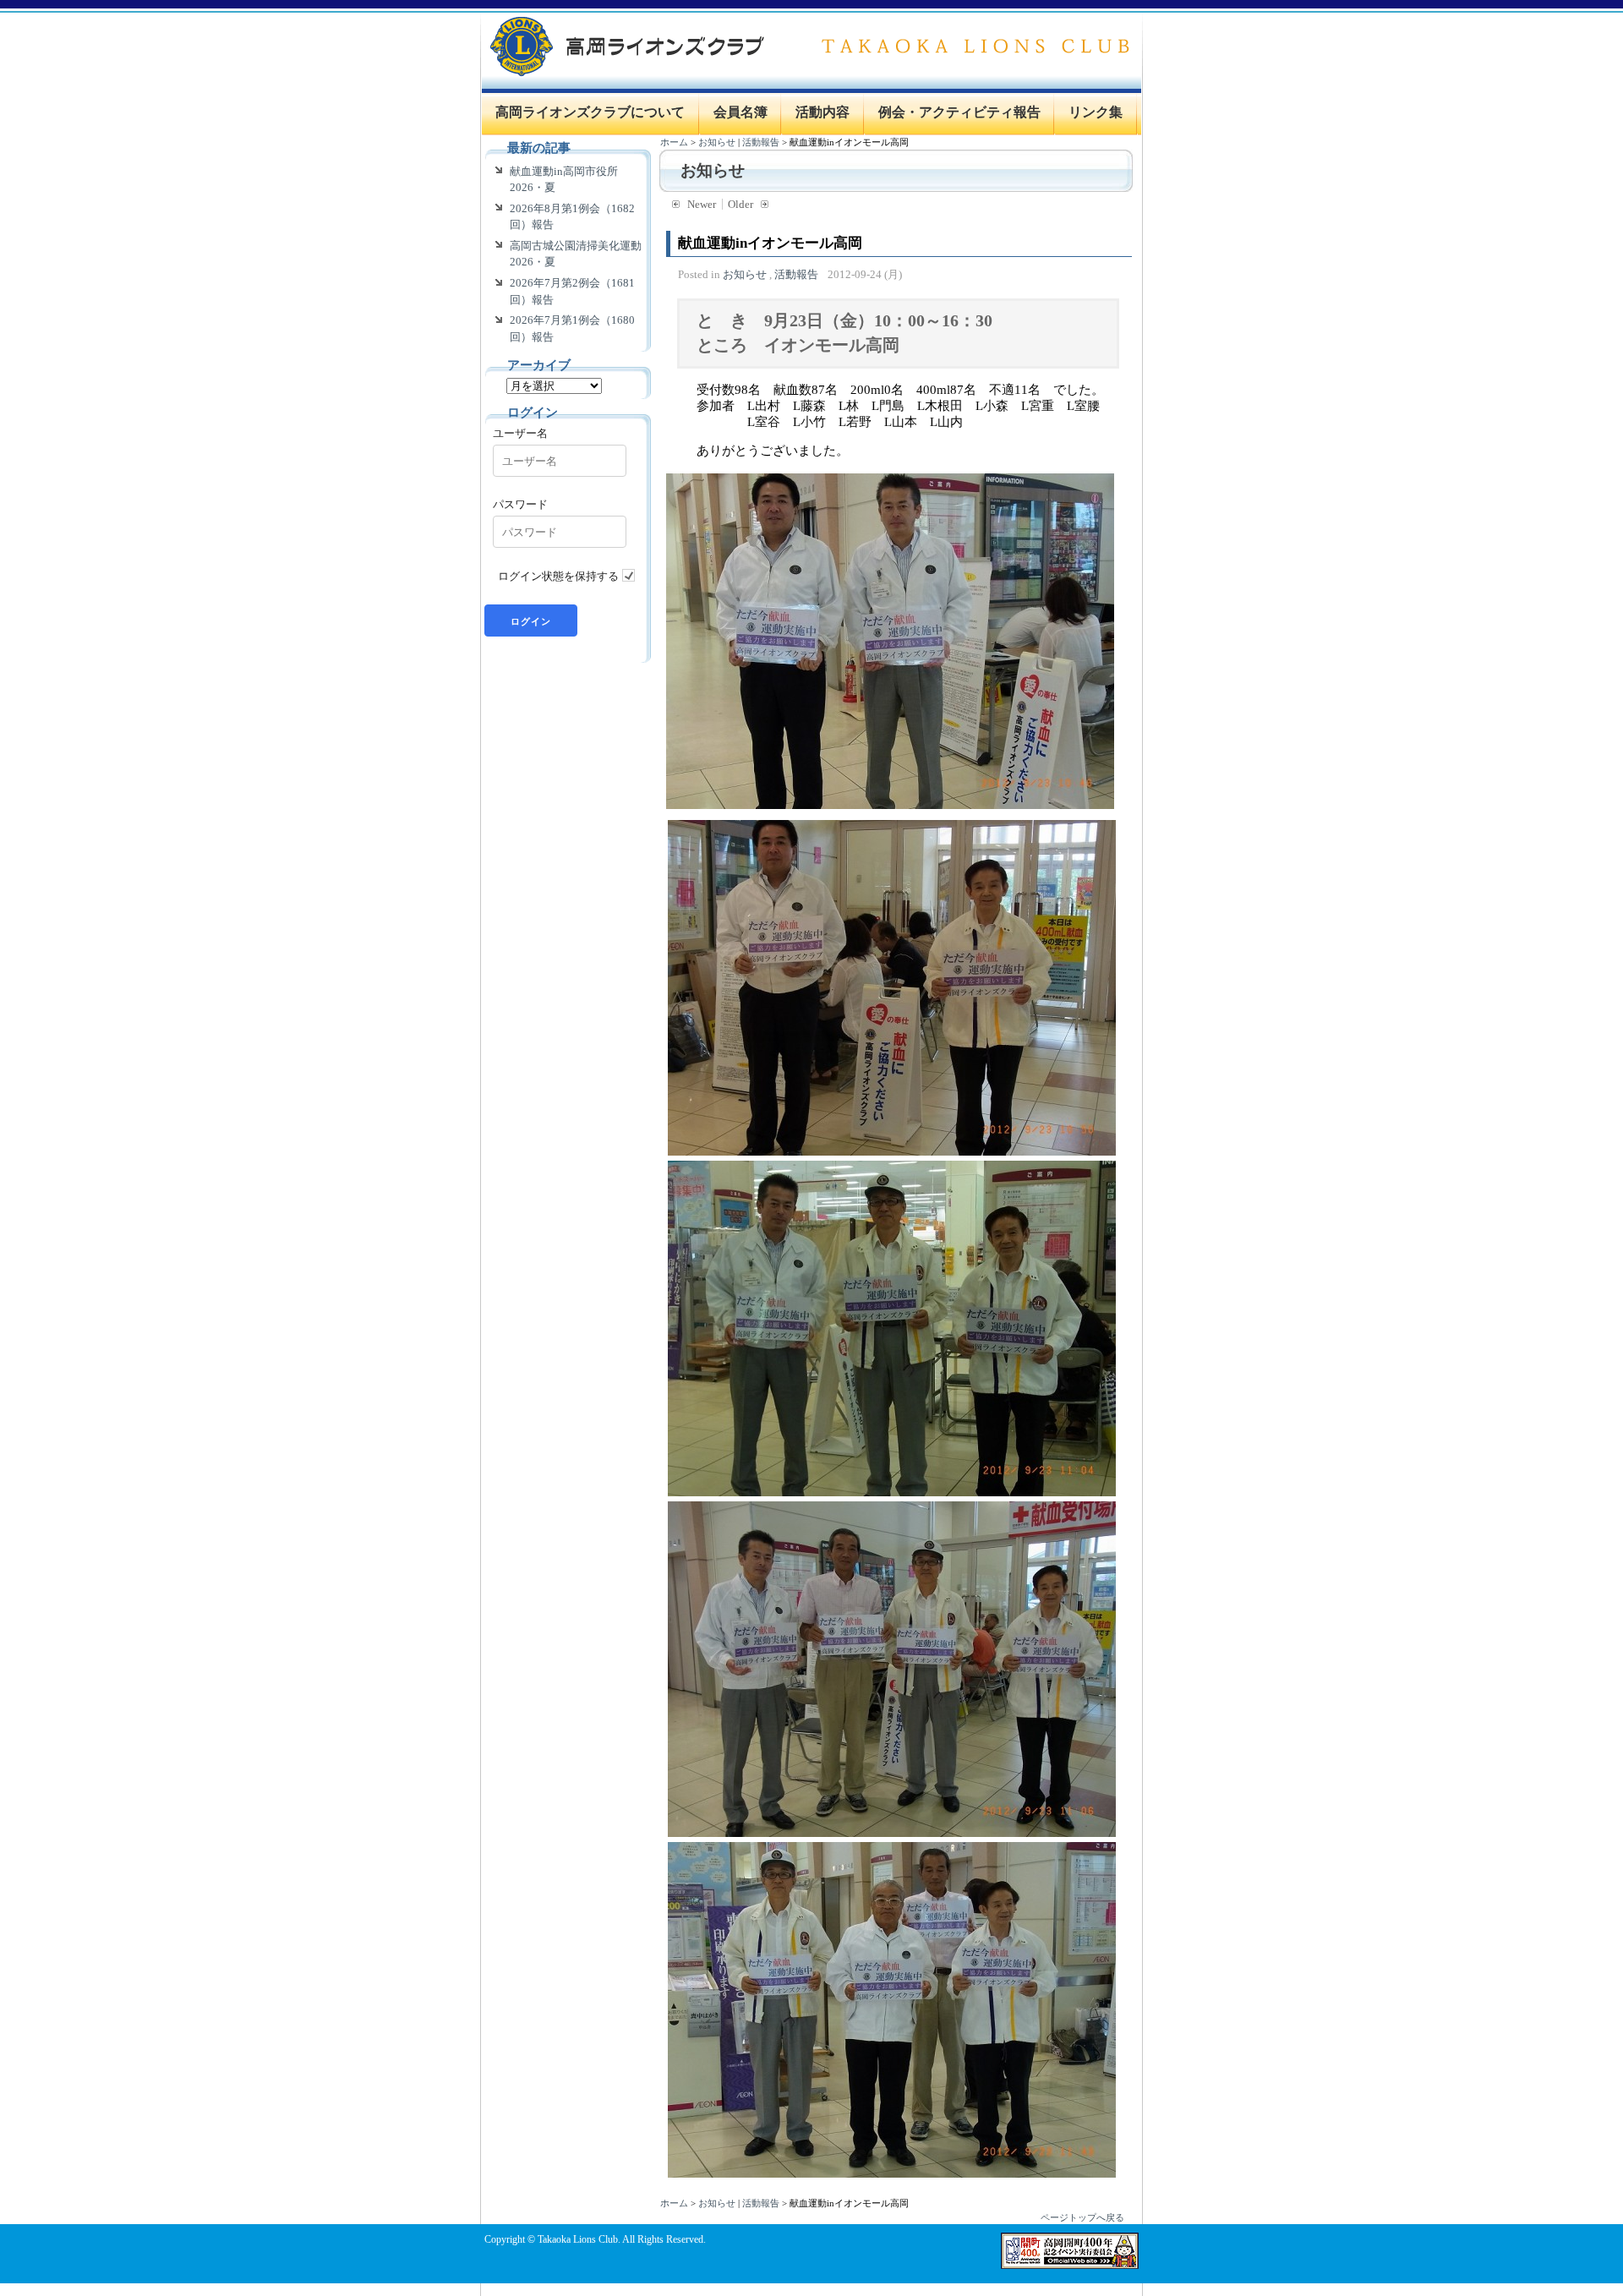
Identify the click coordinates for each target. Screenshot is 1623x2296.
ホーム (674, 142)
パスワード (520, 504)
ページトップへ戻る (1082, 2217)
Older (740, 204)
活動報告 (761, 142)
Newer (702, 204)
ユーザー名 (520, 433)
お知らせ (717, 142)
